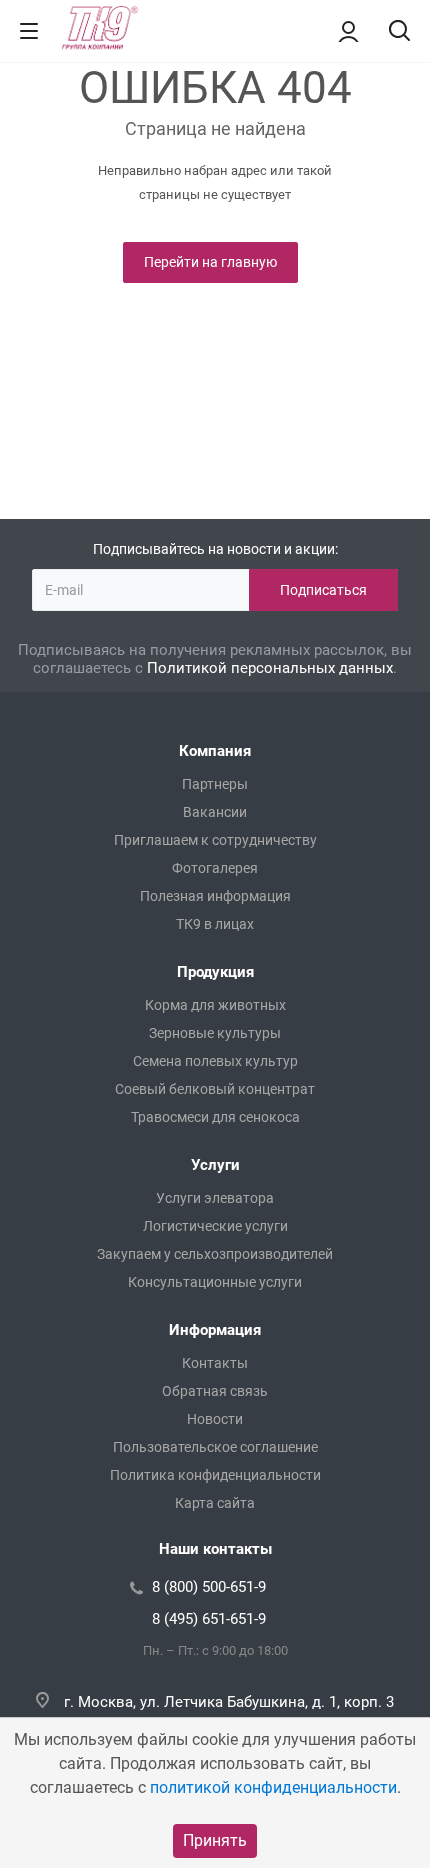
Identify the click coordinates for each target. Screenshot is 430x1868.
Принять (215, 1840)
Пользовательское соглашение (215, 1447)
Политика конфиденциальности (215, 1475)
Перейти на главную (210, 262)
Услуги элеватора (215, 1198)
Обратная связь (215, 1391)
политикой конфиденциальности (273, 1787)
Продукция (215, 972)
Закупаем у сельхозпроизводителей (215, 1254)
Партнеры (215, 784)
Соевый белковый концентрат (215, 1089)
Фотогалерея (215, 868)
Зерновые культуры (215, 1033)
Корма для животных (215, 1005)
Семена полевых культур (215, 1061)
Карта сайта (215, 1503)
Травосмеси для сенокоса (215, 1117)
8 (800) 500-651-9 (209, 1587)
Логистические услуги (215, 1226)
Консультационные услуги (215, 1282)
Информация (215, 1330)
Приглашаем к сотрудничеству (215, 840)
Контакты (215, 1363)
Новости (215, 1419)
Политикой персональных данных (270, 668)
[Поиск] (399, 32)
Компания (215, 751)
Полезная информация (215, 896)
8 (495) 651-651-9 (209, 1619)
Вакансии (215, 812)
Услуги (215, 1165)
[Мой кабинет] (348, 31)
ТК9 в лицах (215, 924)
